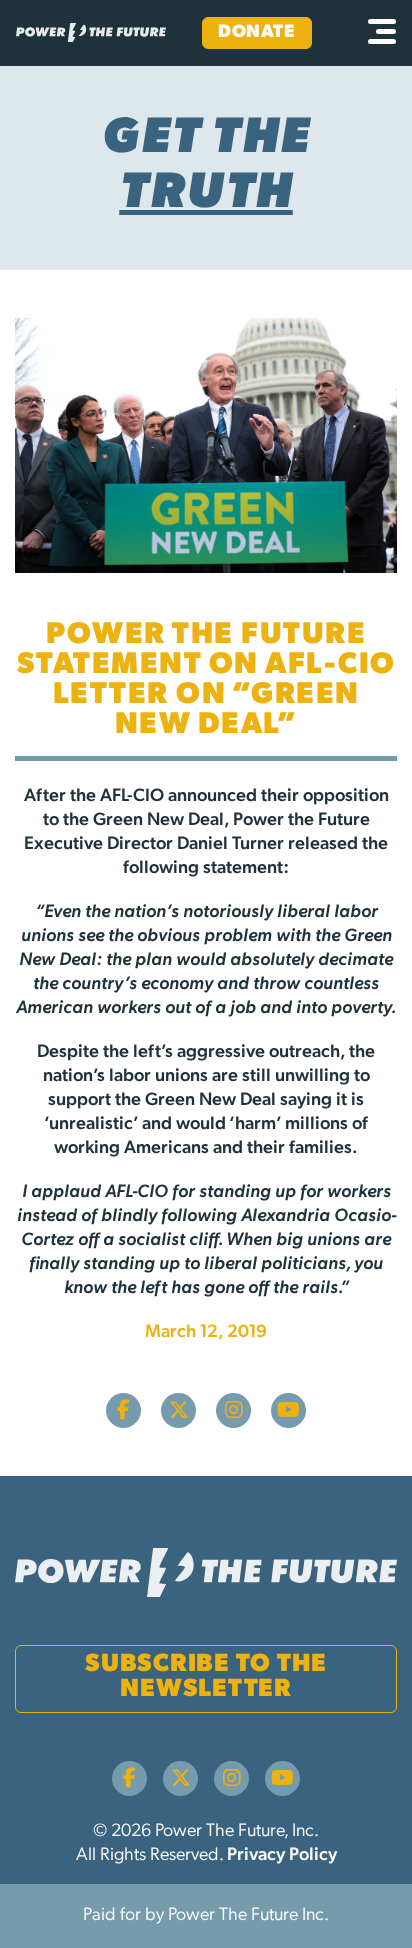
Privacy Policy (282, 1856)
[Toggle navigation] (382, 33)
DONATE (256, 33)
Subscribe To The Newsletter (206, 1677)
